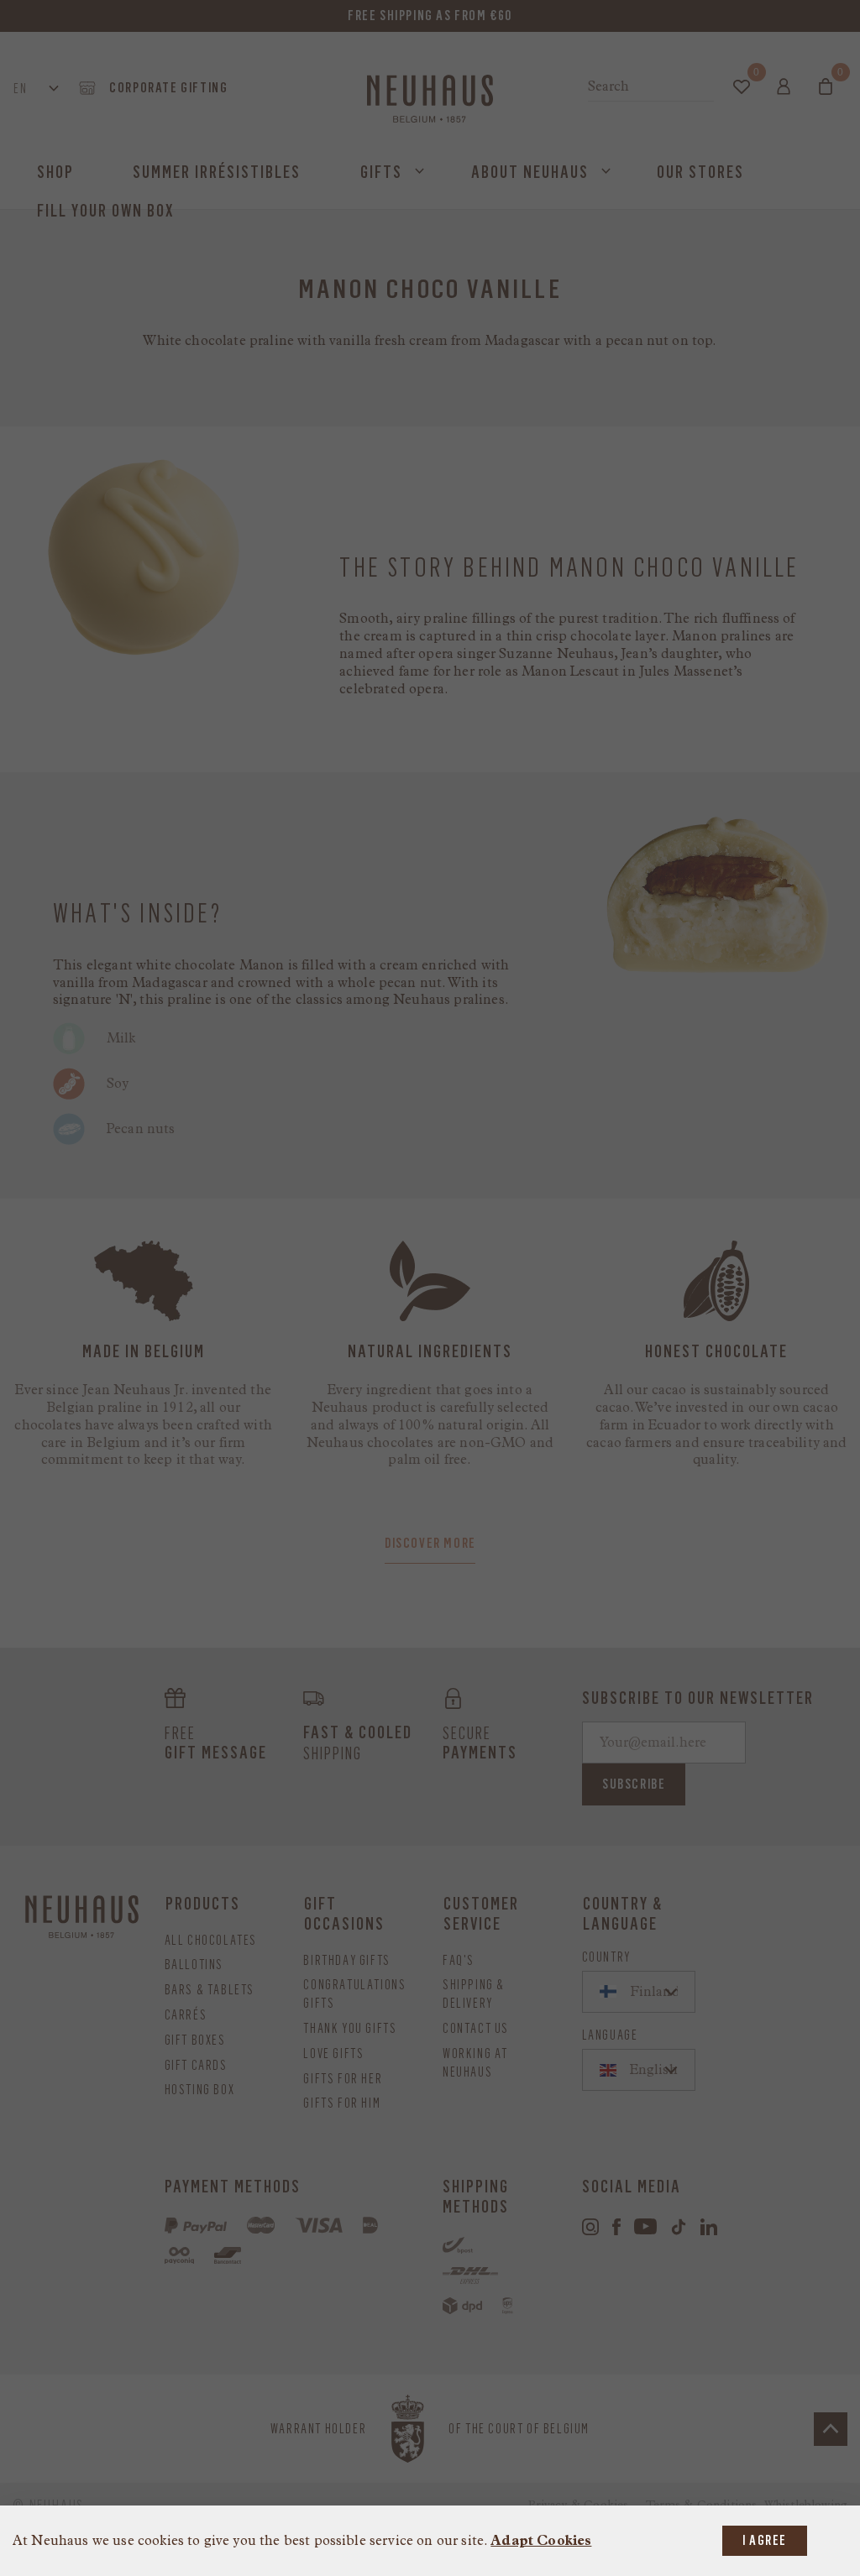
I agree (765, 2540)
